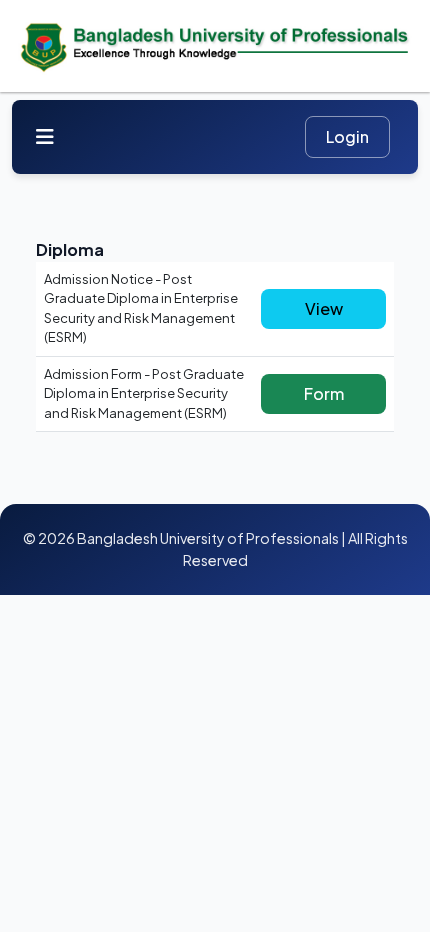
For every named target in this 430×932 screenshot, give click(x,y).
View (324, 308)
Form (324, 393)
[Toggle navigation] (45, 136)
